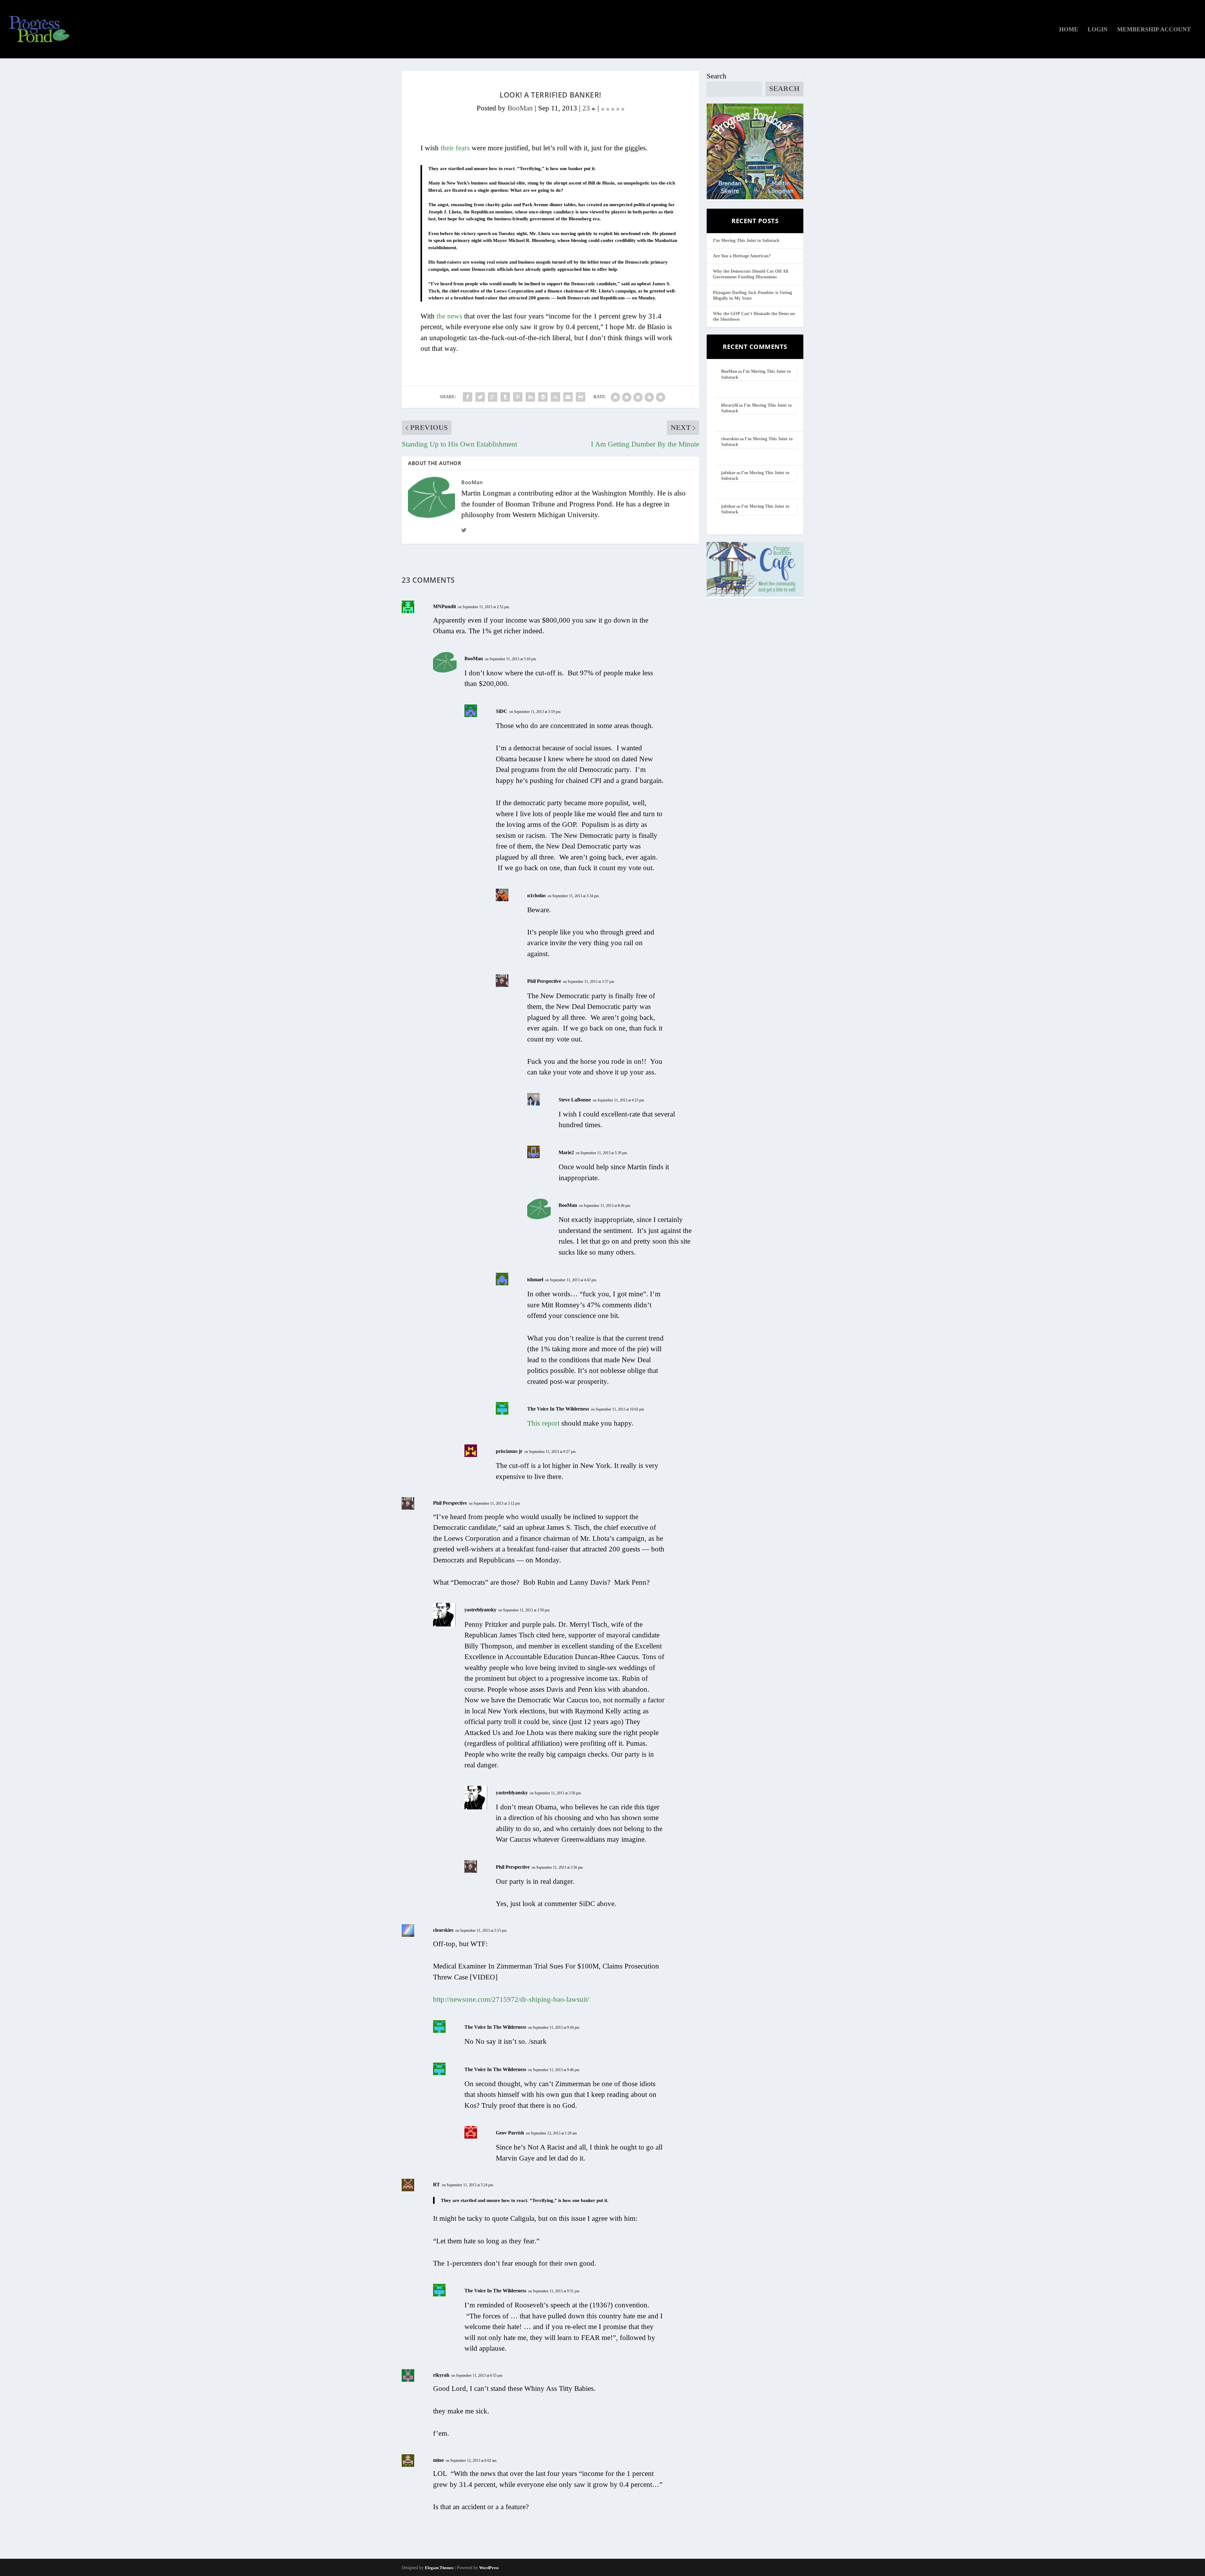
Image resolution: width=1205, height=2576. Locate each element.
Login (1098, 30)
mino (438, 2460)
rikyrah (441, 2375)
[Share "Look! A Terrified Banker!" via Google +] (493, 397)
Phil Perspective (544, 981)
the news (449, 316)
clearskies (443, 1930)
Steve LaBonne (575, 1100)
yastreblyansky (480, 1610)
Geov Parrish (510, 2133)
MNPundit (445, 606)
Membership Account (1154, 30)
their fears (455, 148)
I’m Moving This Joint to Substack (746, 241)
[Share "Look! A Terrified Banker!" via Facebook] (468, 397)
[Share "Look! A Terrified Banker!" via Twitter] (480, 397)
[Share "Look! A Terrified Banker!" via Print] (581, 397)
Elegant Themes (439, 2568)
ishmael (535, 1280)
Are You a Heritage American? (742, 256)
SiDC (502, 711)
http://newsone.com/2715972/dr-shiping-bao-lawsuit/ (511, 1999)
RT (436, 2185)
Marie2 (566, 1152)
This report (543, 1423)
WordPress (489, 2568)
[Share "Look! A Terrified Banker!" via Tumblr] (505, 397)
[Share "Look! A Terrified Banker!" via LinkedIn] (530, 397)
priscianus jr (509, 1451)
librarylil (730, 405)
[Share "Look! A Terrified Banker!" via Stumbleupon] (555, 397)
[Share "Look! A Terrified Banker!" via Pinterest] (518, 397)
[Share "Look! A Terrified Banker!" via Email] (568, 397)
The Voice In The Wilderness (558, 1409)
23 (587, 108)
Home (1069, 30)
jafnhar (728, 473)
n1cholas (536, 895)
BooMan (520, 108)
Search (717, 76)
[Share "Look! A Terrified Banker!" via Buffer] (543, 397)
